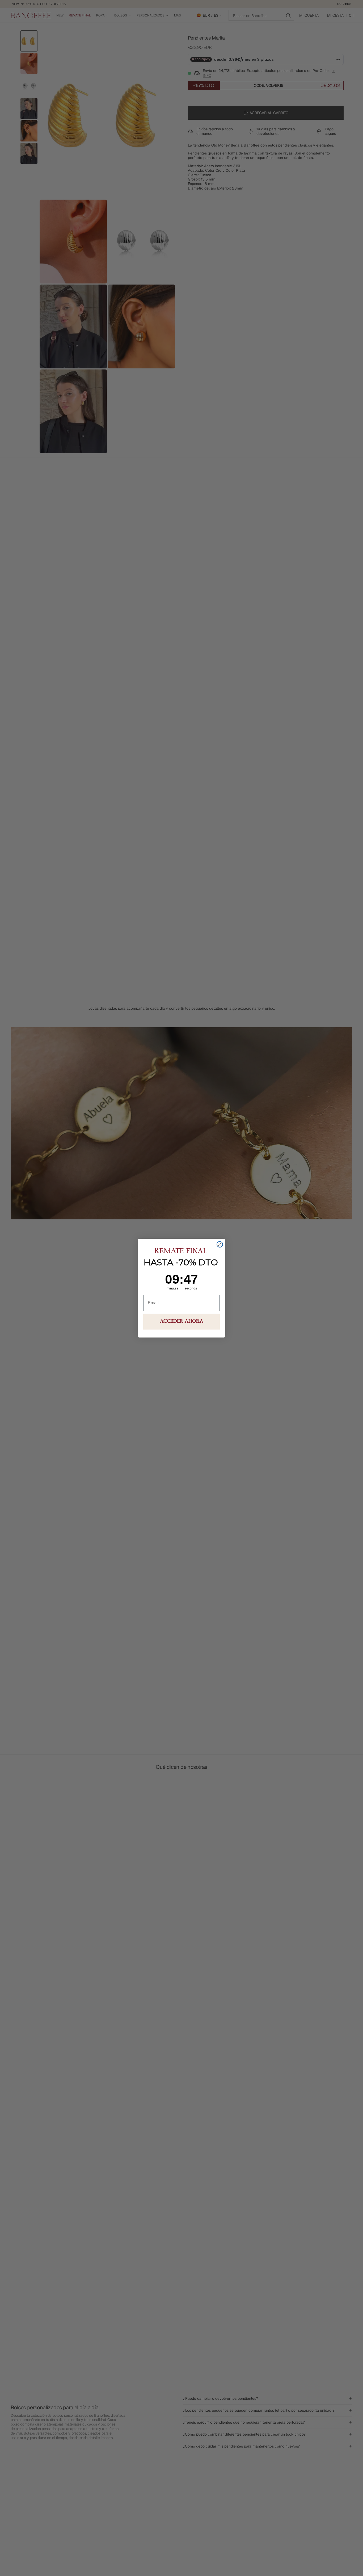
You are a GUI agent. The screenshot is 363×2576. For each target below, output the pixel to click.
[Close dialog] (220, 1244)
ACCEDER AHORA (182, 1322)
